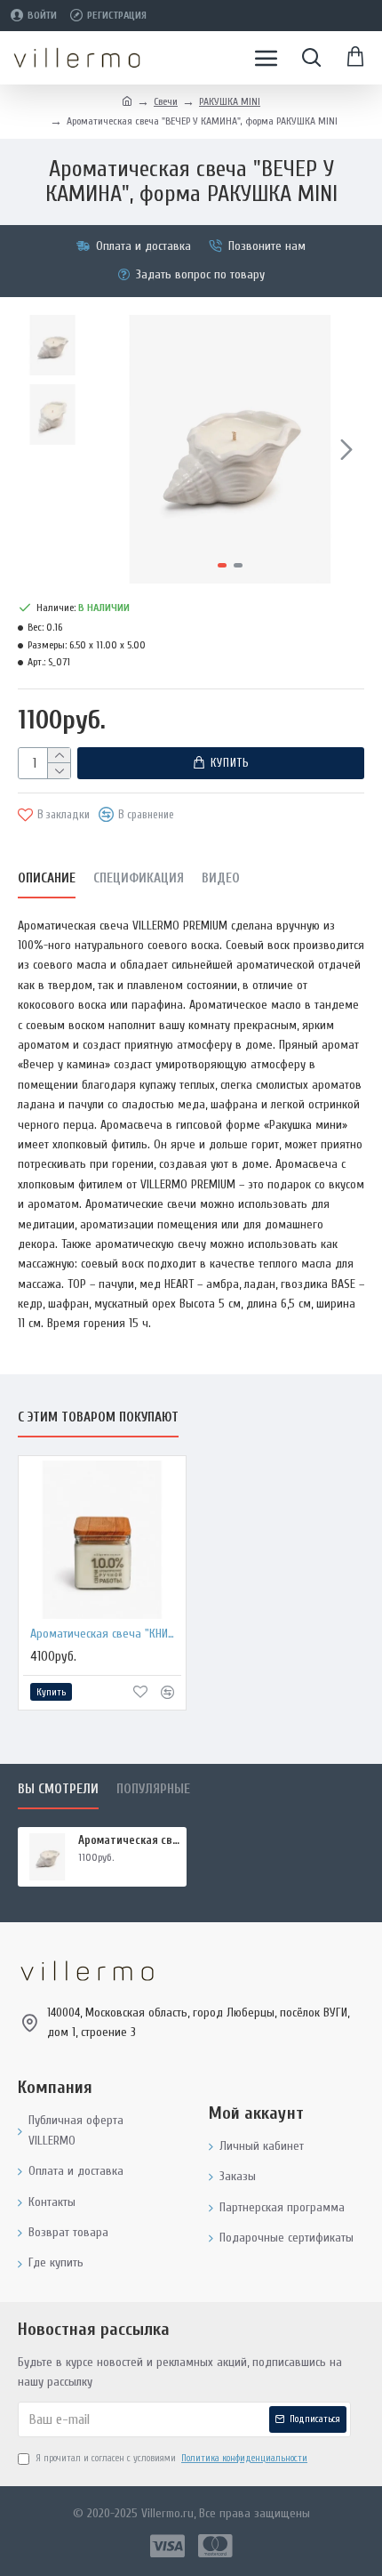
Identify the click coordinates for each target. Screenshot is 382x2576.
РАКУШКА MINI (230, 101)
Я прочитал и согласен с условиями (171, 2458)
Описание (47, 878)
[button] (114, 449)
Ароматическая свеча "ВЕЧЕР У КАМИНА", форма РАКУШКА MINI (129, 1840)
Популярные (153, 1789)
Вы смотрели (58, 1789)
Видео (221, 878)
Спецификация (139, 878)
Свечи (166, 101)
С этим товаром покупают (98, 1417)
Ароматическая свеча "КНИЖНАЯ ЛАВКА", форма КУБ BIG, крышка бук (106, 1634)
